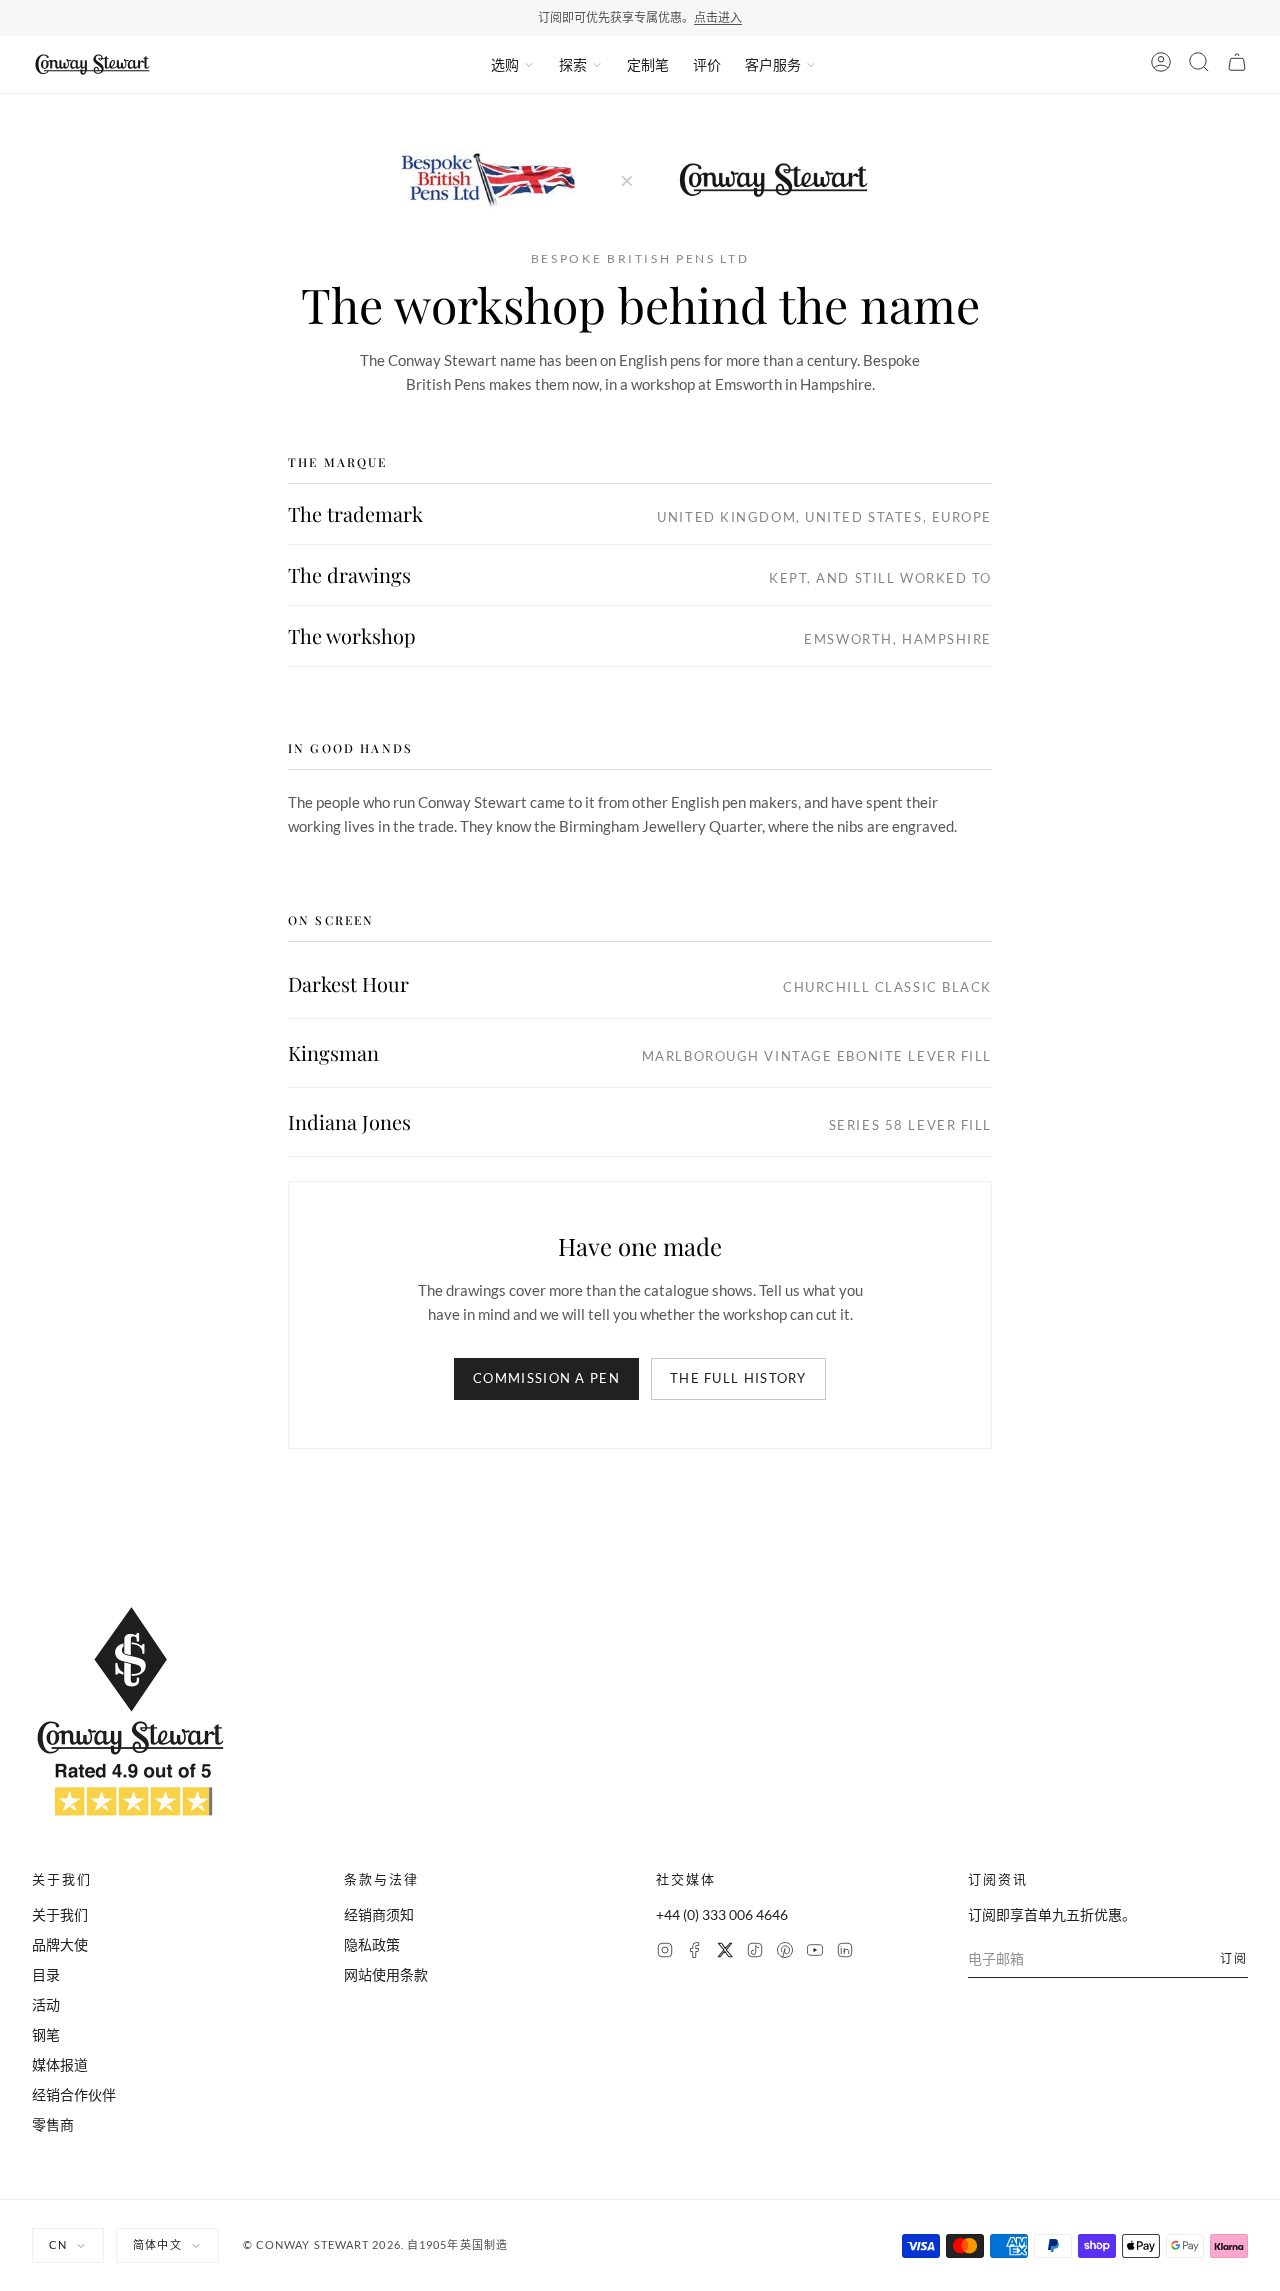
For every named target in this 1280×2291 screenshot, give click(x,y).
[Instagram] (665, 1952)
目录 (46, 1974)
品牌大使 (60, 1944)
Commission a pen (546, 1378)
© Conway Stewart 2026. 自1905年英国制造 (375, 2244)
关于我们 (60, 1914)
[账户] (1161, 65)
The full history (738, 1378)
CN (58, 2244)
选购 (505, 64)
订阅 (1234, 1958)
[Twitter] (725, 1952)
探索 (573, 64)
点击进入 (718, 17)
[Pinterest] (785, 1952)
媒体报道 (60, 2064)
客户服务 (773, 64)
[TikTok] (755, 1952)
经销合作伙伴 (74, 2094)
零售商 (53, 2124)
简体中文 (157, 2244)
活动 (46, 2004)
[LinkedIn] (845, 1952)
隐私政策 (372, 1944)
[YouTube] (815, 1952)
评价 (707, 64)
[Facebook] (695, 1952)
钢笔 (46, 2034)
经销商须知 (379, 1914)
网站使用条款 (386, 1974)
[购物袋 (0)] (1237, 65)
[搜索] (1199, 65)
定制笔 (648, 64)
